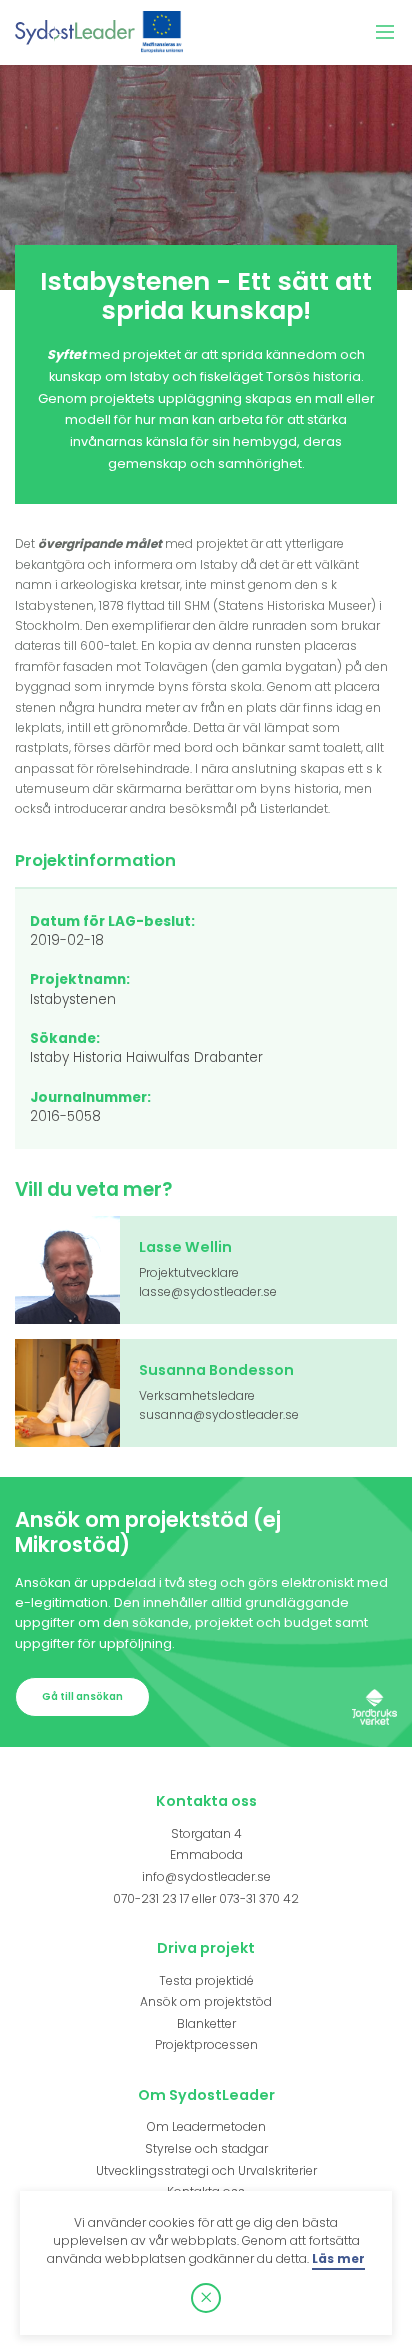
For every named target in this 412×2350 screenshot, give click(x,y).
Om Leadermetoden (206, 2126)
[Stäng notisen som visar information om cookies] (206, 2298)
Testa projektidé (206, 1980)
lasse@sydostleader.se (208, 1291)
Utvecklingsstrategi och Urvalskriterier (206, 2170)
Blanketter (206, 2023)
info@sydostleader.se (206, 1876)
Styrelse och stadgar (206, 2148)
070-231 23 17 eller (166, 1898)
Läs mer (338, 2258)
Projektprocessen (206, 2044)
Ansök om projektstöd (206, 2001)
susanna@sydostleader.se (219, 1414)
